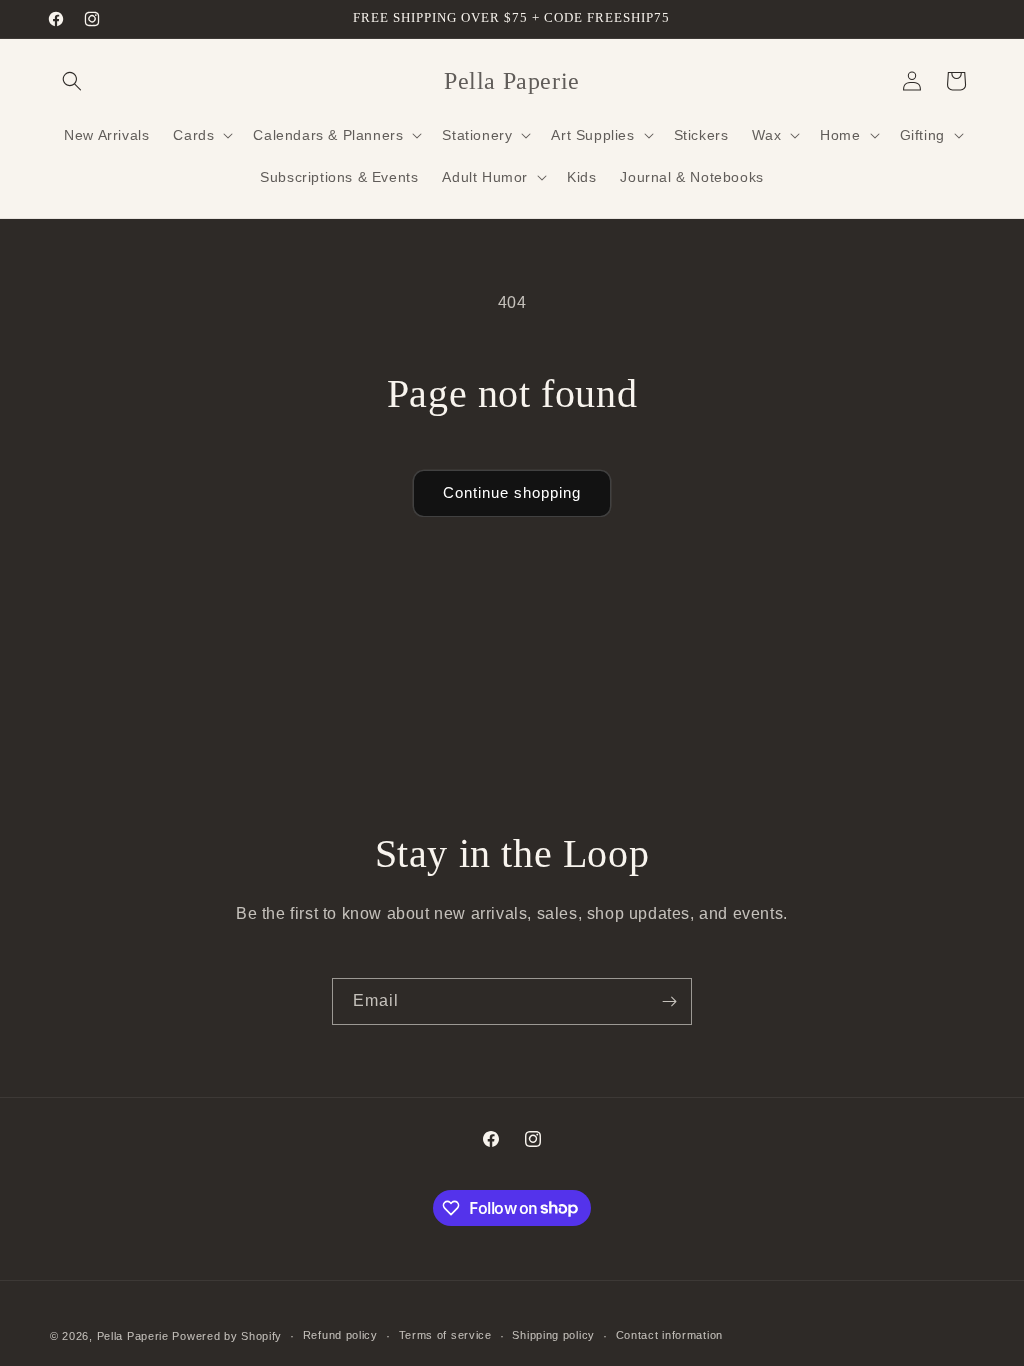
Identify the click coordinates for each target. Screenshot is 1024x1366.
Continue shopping (512, 492)
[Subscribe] (669, 1001)
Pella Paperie (133, 1336)
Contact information (669, 1335)
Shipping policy (553, 1335)
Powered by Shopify (227, 1336)
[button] (72, 81)
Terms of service (445, 1335)
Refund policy (340, 1335)
